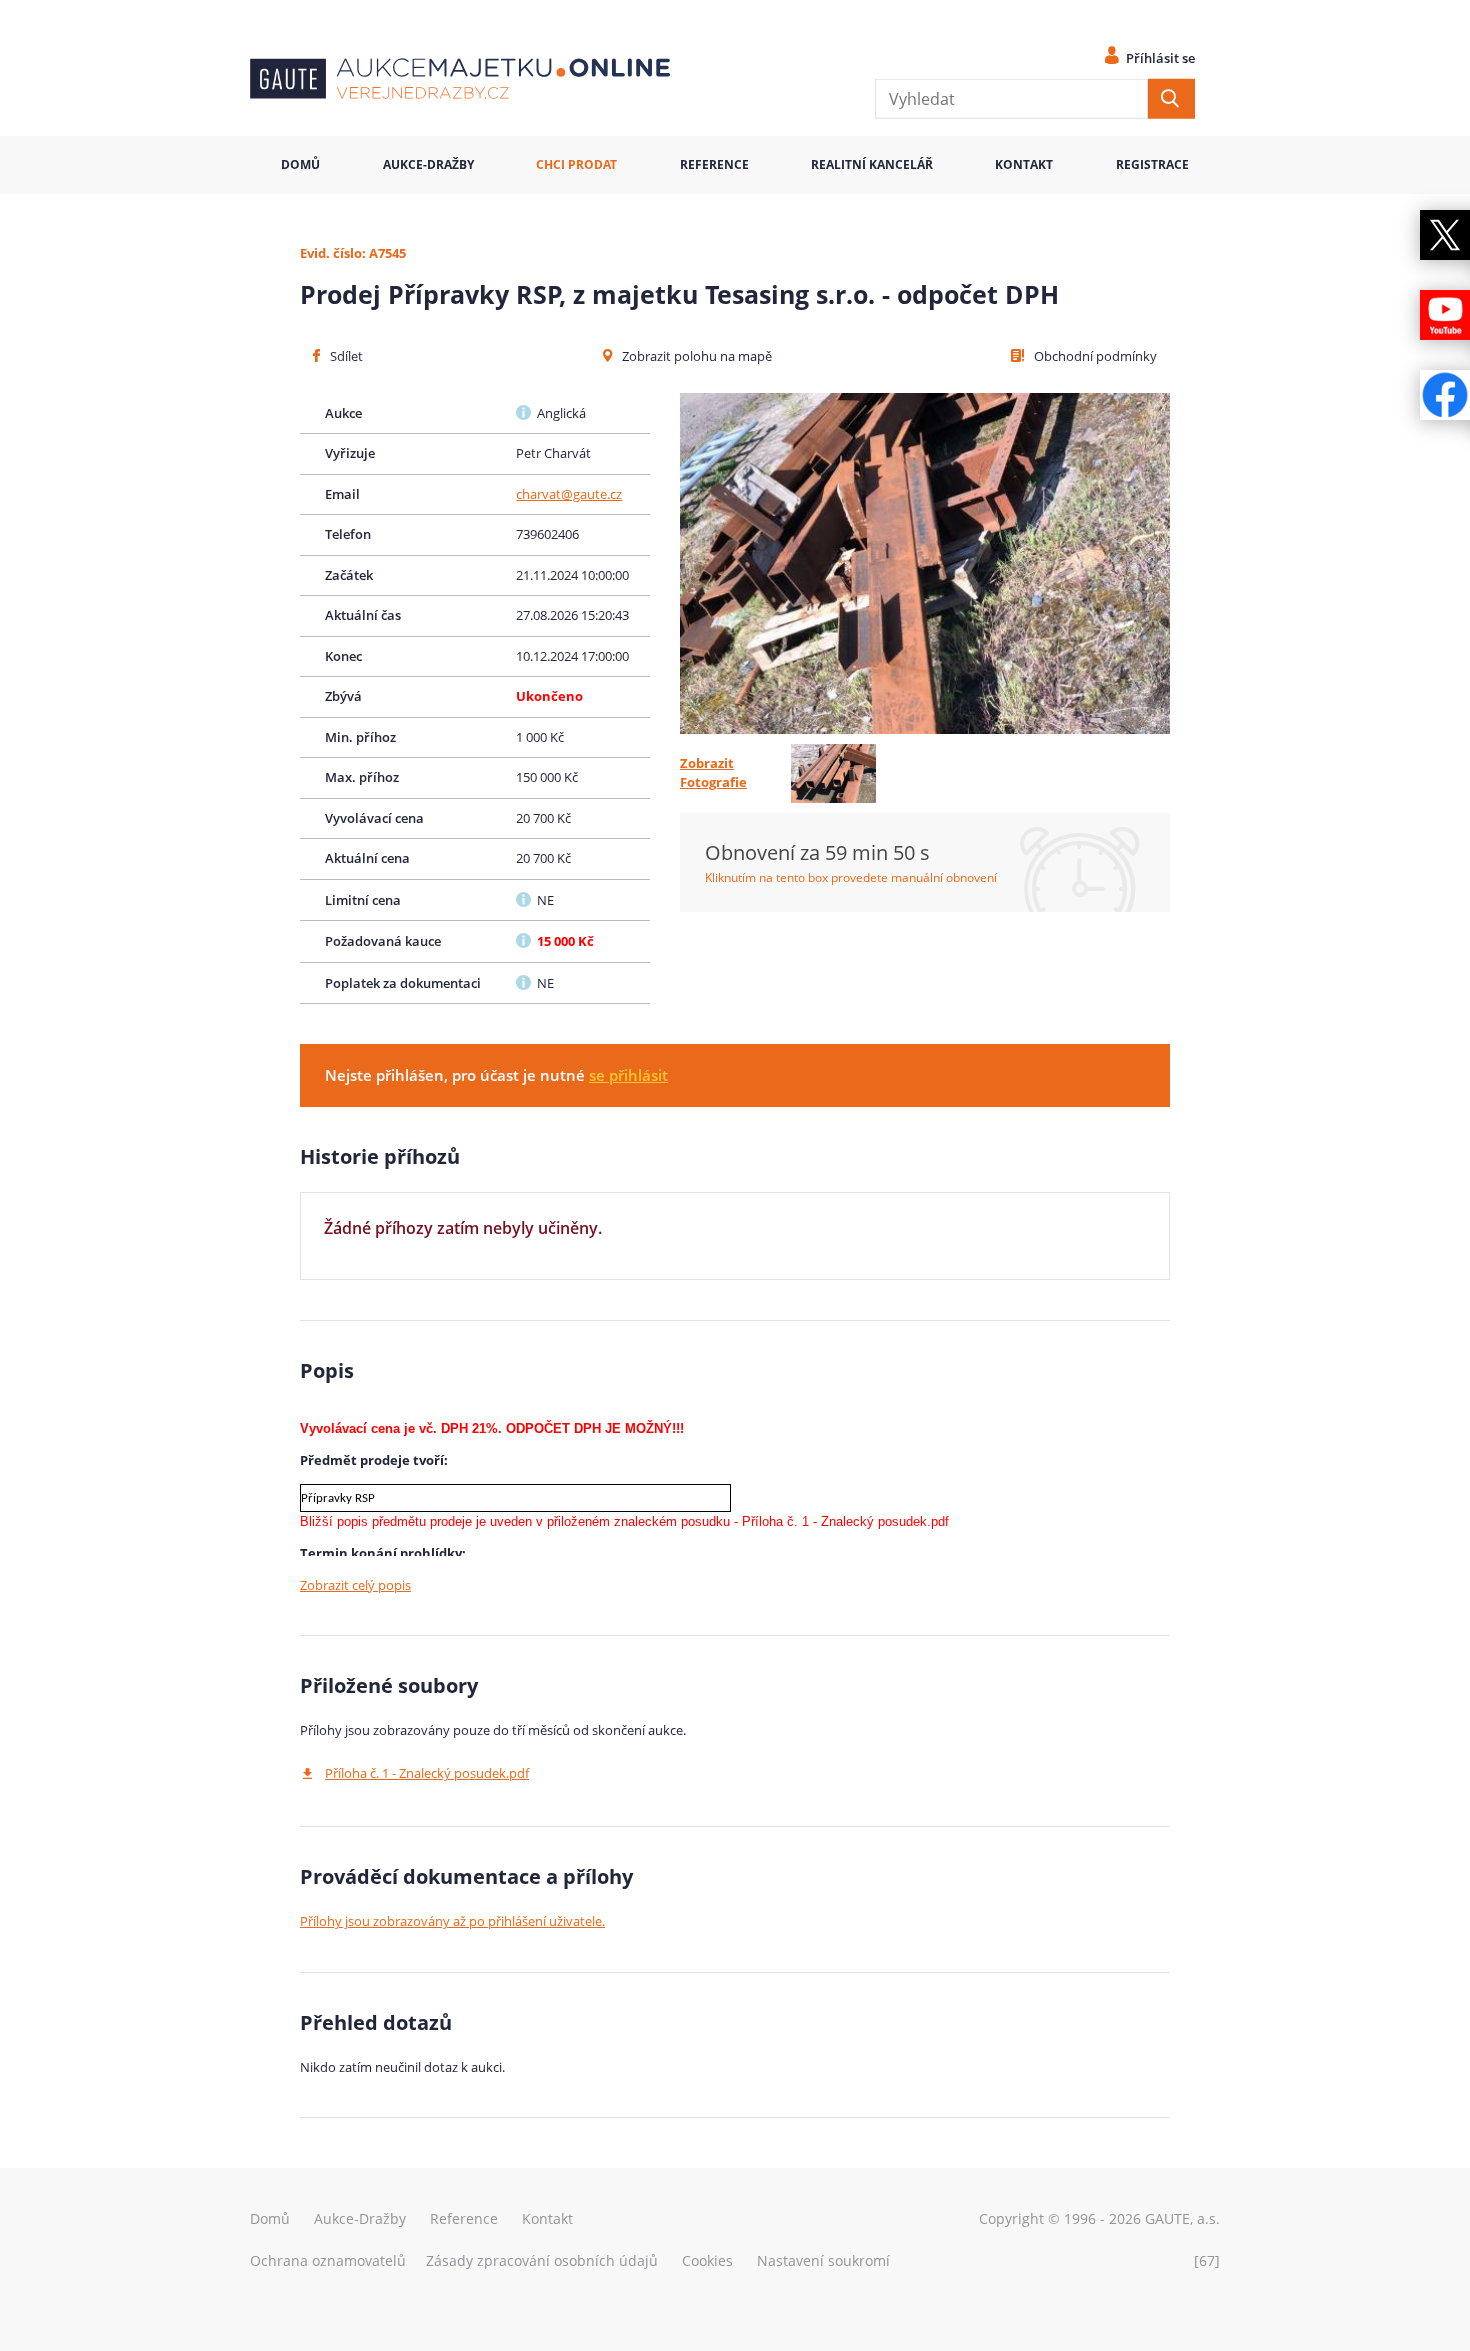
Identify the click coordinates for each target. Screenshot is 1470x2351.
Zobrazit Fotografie (713, 773)
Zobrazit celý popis (355, 1585)
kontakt (1024, 164)
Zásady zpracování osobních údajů (542, 2260)
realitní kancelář (872, 164)
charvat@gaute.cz (569, 494)
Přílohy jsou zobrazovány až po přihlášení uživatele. (452, 1921)
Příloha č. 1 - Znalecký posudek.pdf (427, 1773)
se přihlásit (628, 1075)
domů (300, 164)
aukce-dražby (428, 164)
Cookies (707, 2260)
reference (714, 164)
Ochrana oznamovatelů (328, 2260)
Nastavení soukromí (823, 2260)
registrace (1152, 164)
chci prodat (576, 164)
